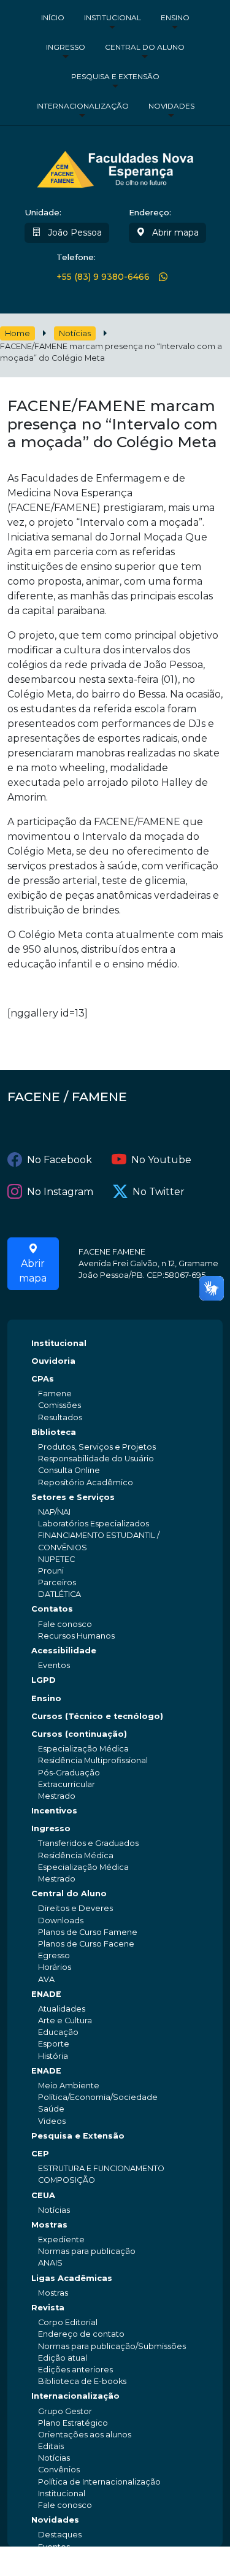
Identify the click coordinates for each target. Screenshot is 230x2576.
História (53, 2056)
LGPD (44, 1680)
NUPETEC (56, 1559)
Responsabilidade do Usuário (96, 1459)
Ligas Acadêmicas (72, 2278)
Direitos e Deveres (75, 1908)
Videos (52, 2121)
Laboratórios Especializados (94, 1524)
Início (53, 17)
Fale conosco (65, 1624)
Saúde (51, 2109)
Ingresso (66, 47)
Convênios (59, 2470)
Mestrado (57, 1796)
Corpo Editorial (68, 2322)
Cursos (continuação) (79, 1734)
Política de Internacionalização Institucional (99, 2488)
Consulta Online (69, 1470)
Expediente (61, 2240)
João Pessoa (74, 233)
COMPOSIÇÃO (67, 2180)
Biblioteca (54, 1432)
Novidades (171, 106)
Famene (55, 1394)
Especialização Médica (83, 1749)
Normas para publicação (87, 2251)
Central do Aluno (145, 47)
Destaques (60, 2535)
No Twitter (159, 1192)
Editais (51, 2446)
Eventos (54, 1665)
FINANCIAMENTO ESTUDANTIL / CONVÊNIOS (99, 1541)
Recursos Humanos (76, 1636)
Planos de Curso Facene (86, 1944)
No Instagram (60, 1192)
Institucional (113, 17)
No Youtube (161, 1160)
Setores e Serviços (73, 1497)
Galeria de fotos (70, 2559)
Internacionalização (82, 106)
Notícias (75, 333)
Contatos (52, 1609)
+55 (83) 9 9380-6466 (103, 277)
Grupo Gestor (65, 2411)
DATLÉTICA (59, 1594)
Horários (55, 1967)
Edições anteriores (75, 2370)
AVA (46, 1979)
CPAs (43, 1379)
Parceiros (57, 1582)
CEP (40, 2154)
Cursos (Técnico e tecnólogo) (97, 1716)
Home (17, 333)
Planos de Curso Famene (88, 1932)
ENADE (46, 1994)
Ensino (175, 17)
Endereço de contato (81, 2334)
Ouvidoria (53, 1361)
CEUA (43, 2195)
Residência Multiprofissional (93, 1760)
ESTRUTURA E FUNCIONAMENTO (101, 2168)
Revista (48, 2308)
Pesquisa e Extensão (115, 76)
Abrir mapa (174, 233)
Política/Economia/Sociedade (98, 2097)
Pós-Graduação (69, 1773)
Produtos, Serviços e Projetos (97, 1447)
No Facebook (59, 1160)
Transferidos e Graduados (88, 1843)
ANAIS (50, 2263)
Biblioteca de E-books (82, 2381)
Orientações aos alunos (85, 2435)
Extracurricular (67, 1784)
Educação (58, 2032)
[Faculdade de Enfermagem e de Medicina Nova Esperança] (115, 167)
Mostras (49, 2225)
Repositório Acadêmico (86, 1482)
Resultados (60, 1417)
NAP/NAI (54, 1512)
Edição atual (63, 2358)
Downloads (61, 1920)
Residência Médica (76, 1855)
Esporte (54, 2044)
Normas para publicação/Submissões (112, 2346)
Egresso (54, 1955)
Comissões (59, 1405)
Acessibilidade (64, 1651)
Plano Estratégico (73, 2423)
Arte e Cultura (65, 2020)
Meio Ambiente (69, 2086)
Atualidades (62, 2009)
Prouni (51, 1571)
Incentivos (54, 1811)
